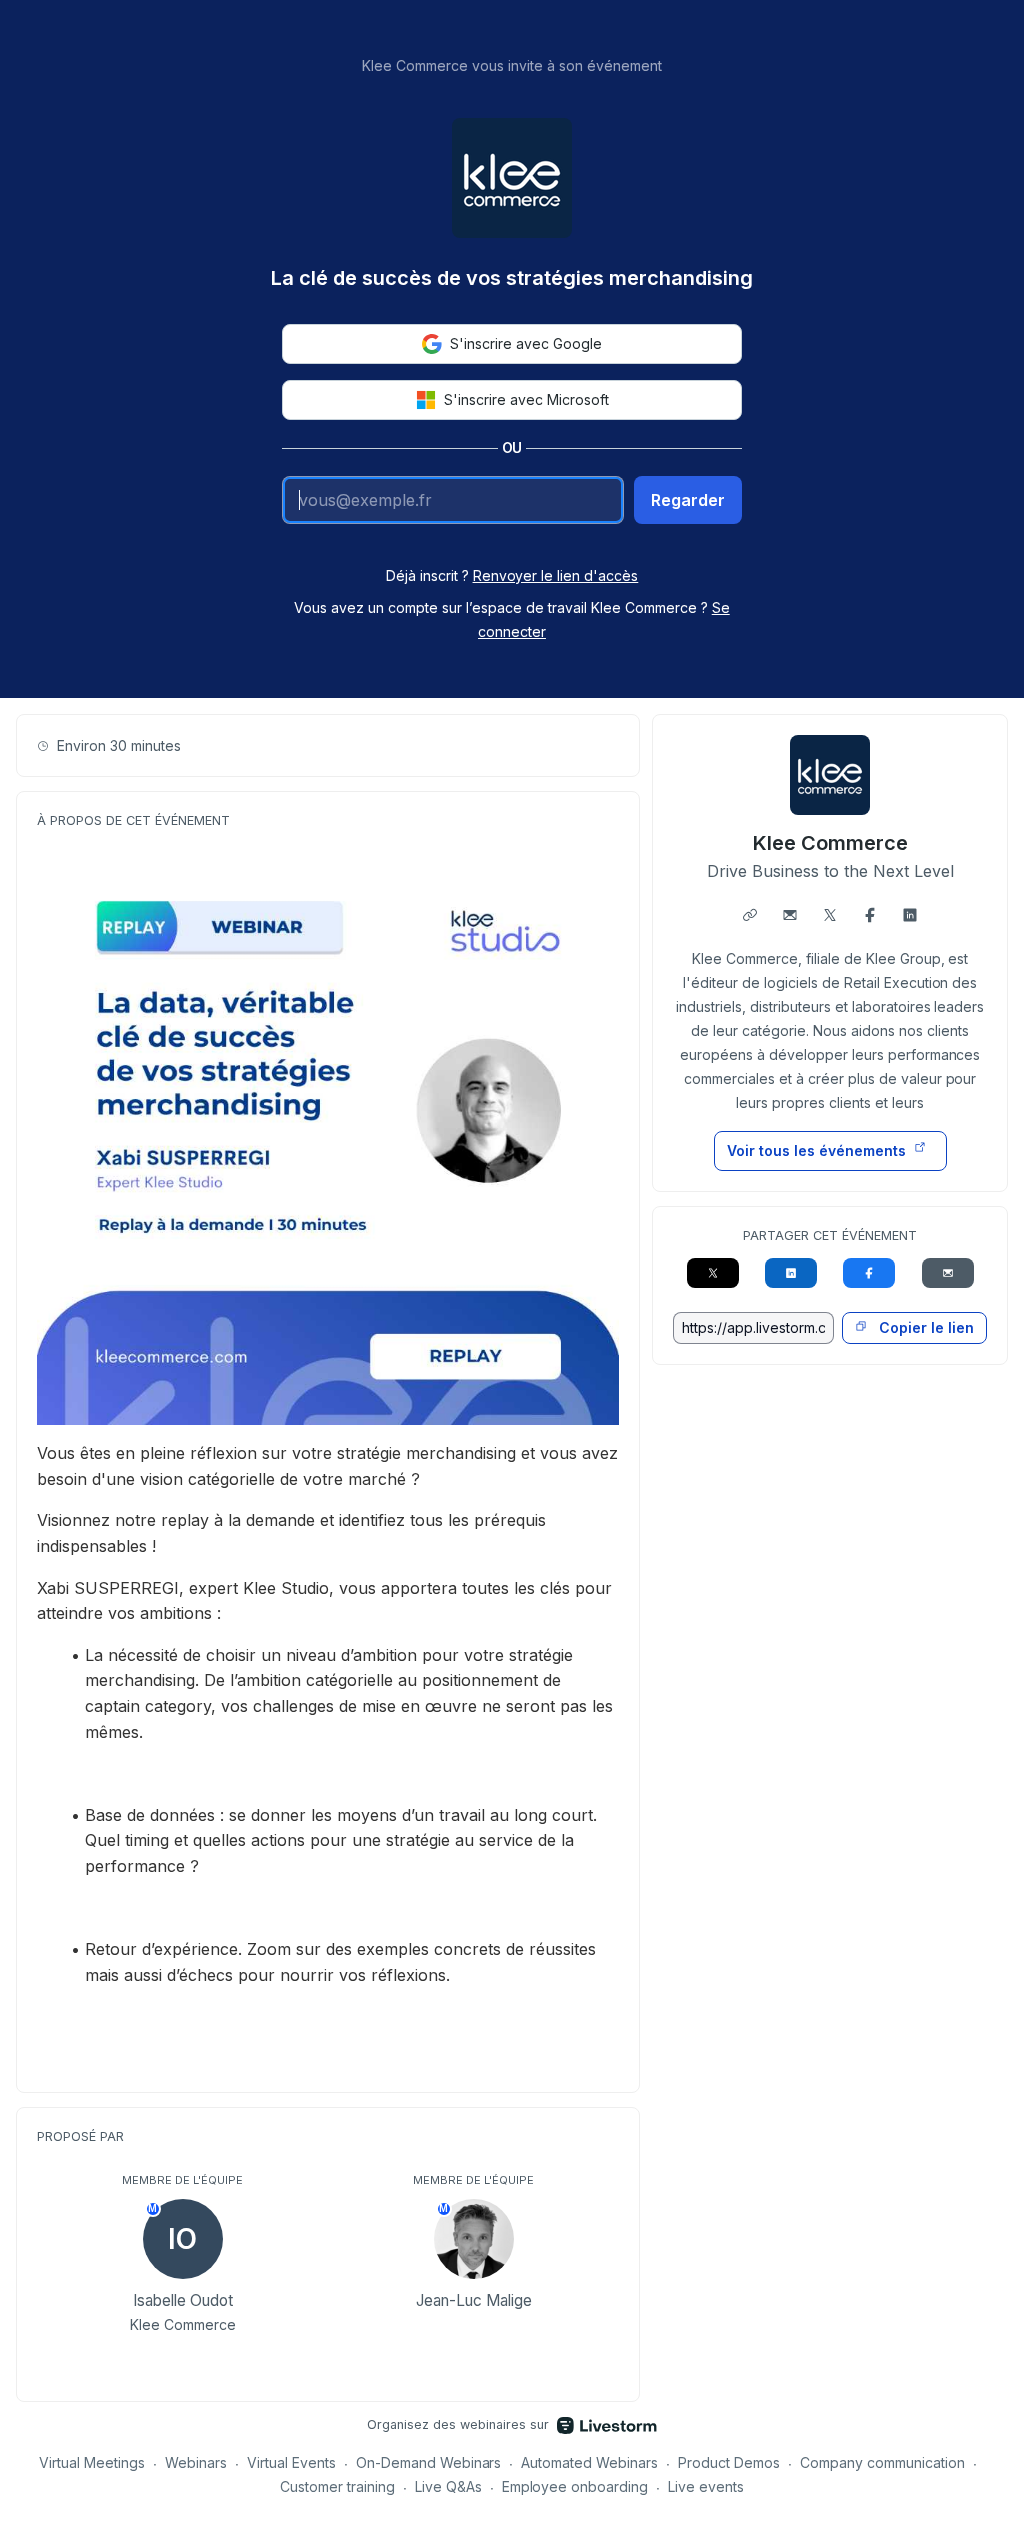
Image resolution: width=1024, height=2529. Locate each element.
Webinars (196, 2462)
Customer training (337, 2486)
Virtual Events (291, 2462)
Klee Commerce (830, 843)
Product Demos (729, 2462)
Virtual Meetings (92, 2462)
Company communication (882, 2462)
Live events (706, 2486)
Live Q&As (448, 2486)
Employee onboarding (575, 2486)
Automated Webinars (589, 2462)
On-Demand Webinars (429, 2462)
